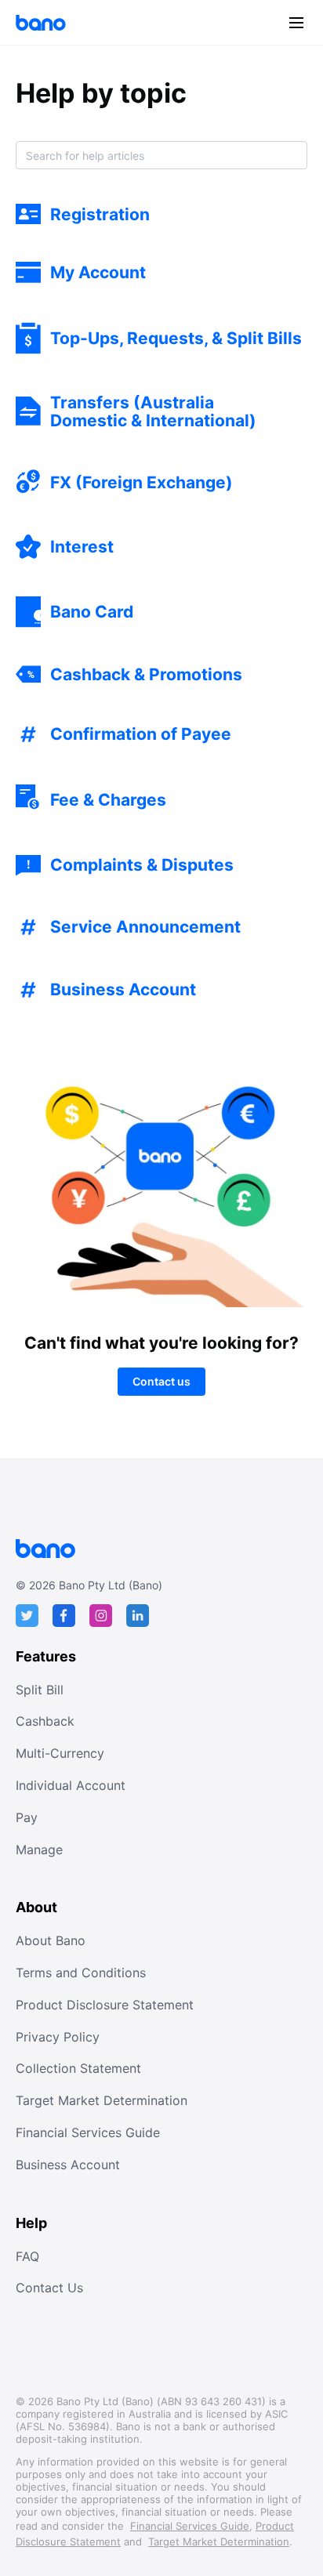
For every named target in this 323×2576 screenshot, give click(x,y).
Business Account (68, 2165)
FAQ (27, 2256)
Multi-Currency (60, 1753)
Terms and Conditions (81, 1973)
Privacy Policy (58, 2037)
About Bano (51, 1940)
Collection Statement (78, 2068)
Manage (39, 1850)
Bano (41, 23)
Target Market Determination (102, 2100)
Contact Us (49, 2288)
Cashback (45, 1721)
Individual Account (71, 1785)
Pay (27, 1817)
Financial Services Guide (88, 2132)
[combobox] (161, 155)
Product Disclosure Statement (105, 2005)
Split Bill (40, 1690)
